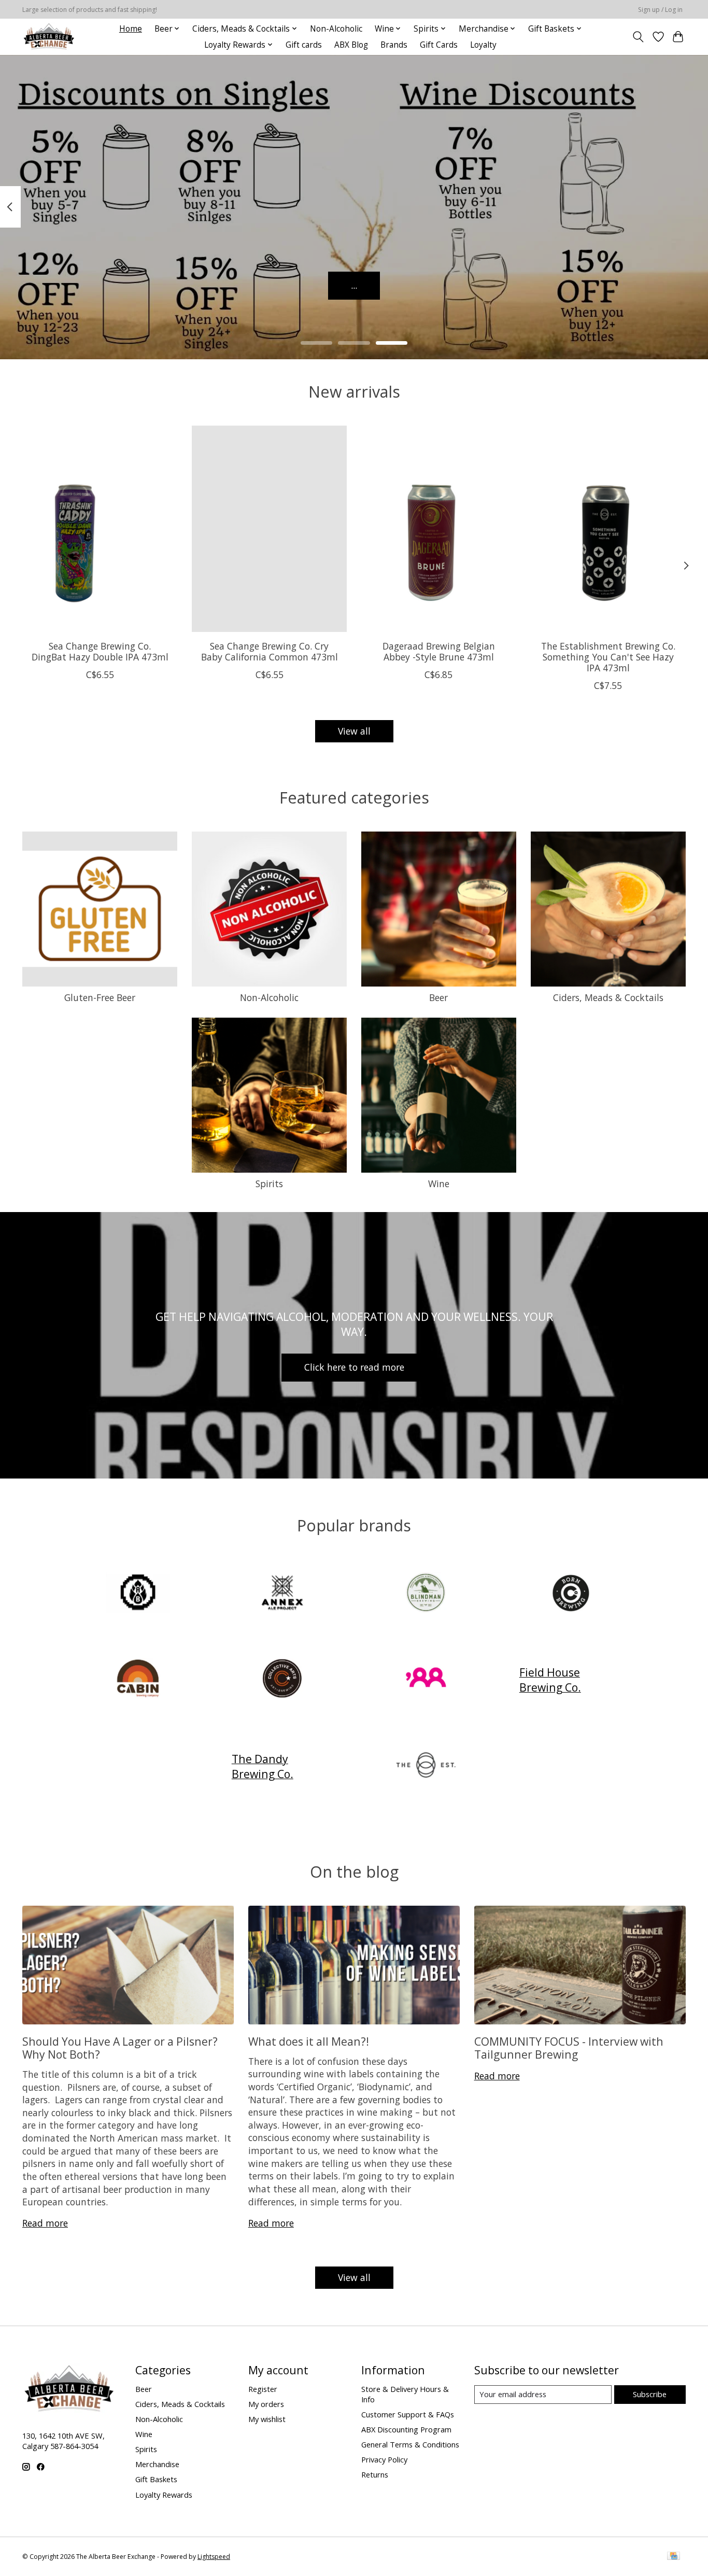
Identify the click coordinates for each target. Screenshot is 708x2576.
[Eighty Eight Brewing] (426, 1680)
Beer (438, 997)
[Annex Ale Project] (282, 1593)
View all (354, 731)
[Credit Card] (674, 2557)
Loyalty (483, 45)
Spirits (269, 1184)
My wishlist (267, 2419)
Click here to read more (354, 1367)
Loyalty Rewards (164, 2495)
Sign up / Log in (660, 10)
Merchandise (157, 2464)
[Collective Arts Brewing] (282, 1680)
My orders (266, 2404)
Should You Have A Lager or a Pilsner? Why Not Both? (120, 2048)
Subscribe (650, 2394)
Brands (394, 45)
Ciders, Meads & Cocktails (608, 997)
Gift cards (304, 45)
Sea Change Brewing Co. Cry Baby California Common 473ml (270, 651)
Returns (375, 2474)
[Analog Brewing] (138, 1593)
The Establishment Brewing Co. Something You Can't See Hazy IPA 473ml (608, 657)
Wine (439, 1184)
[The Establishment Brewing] (426, 1766)
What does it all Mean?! (309, 2041)
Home (131, 29)
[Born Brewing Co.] (570, 1593)
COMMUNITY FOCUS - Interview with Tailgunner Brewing (569, 2048)
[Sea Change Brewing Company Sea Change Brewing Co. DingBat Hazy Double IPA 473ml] (100, 529)
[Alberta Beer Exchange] (49, 37)
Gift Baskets (156, 2479)
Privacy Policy (384, 2459)
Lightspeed (214, 2557)
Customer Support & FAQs (408, 2414)
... (354, 285)
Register (263, 2389)
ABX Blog (351, 45)
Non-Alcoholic (336, 29)
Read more (45, 2223)
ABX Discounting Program (406, 2429)
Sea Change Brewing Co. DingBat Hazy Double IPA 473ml (100, 651)
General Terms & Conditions (410, 2444)
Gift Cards (439, 45)
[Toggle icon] (638, 37)
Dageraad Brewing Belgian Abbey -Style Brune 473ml (439, 651)
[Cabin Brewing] (138, 1680)
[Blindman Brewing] (426, 1593)
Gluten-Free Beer (100, 997)
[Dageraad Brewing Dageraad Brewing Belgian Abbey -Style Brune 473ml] (439, 529)
